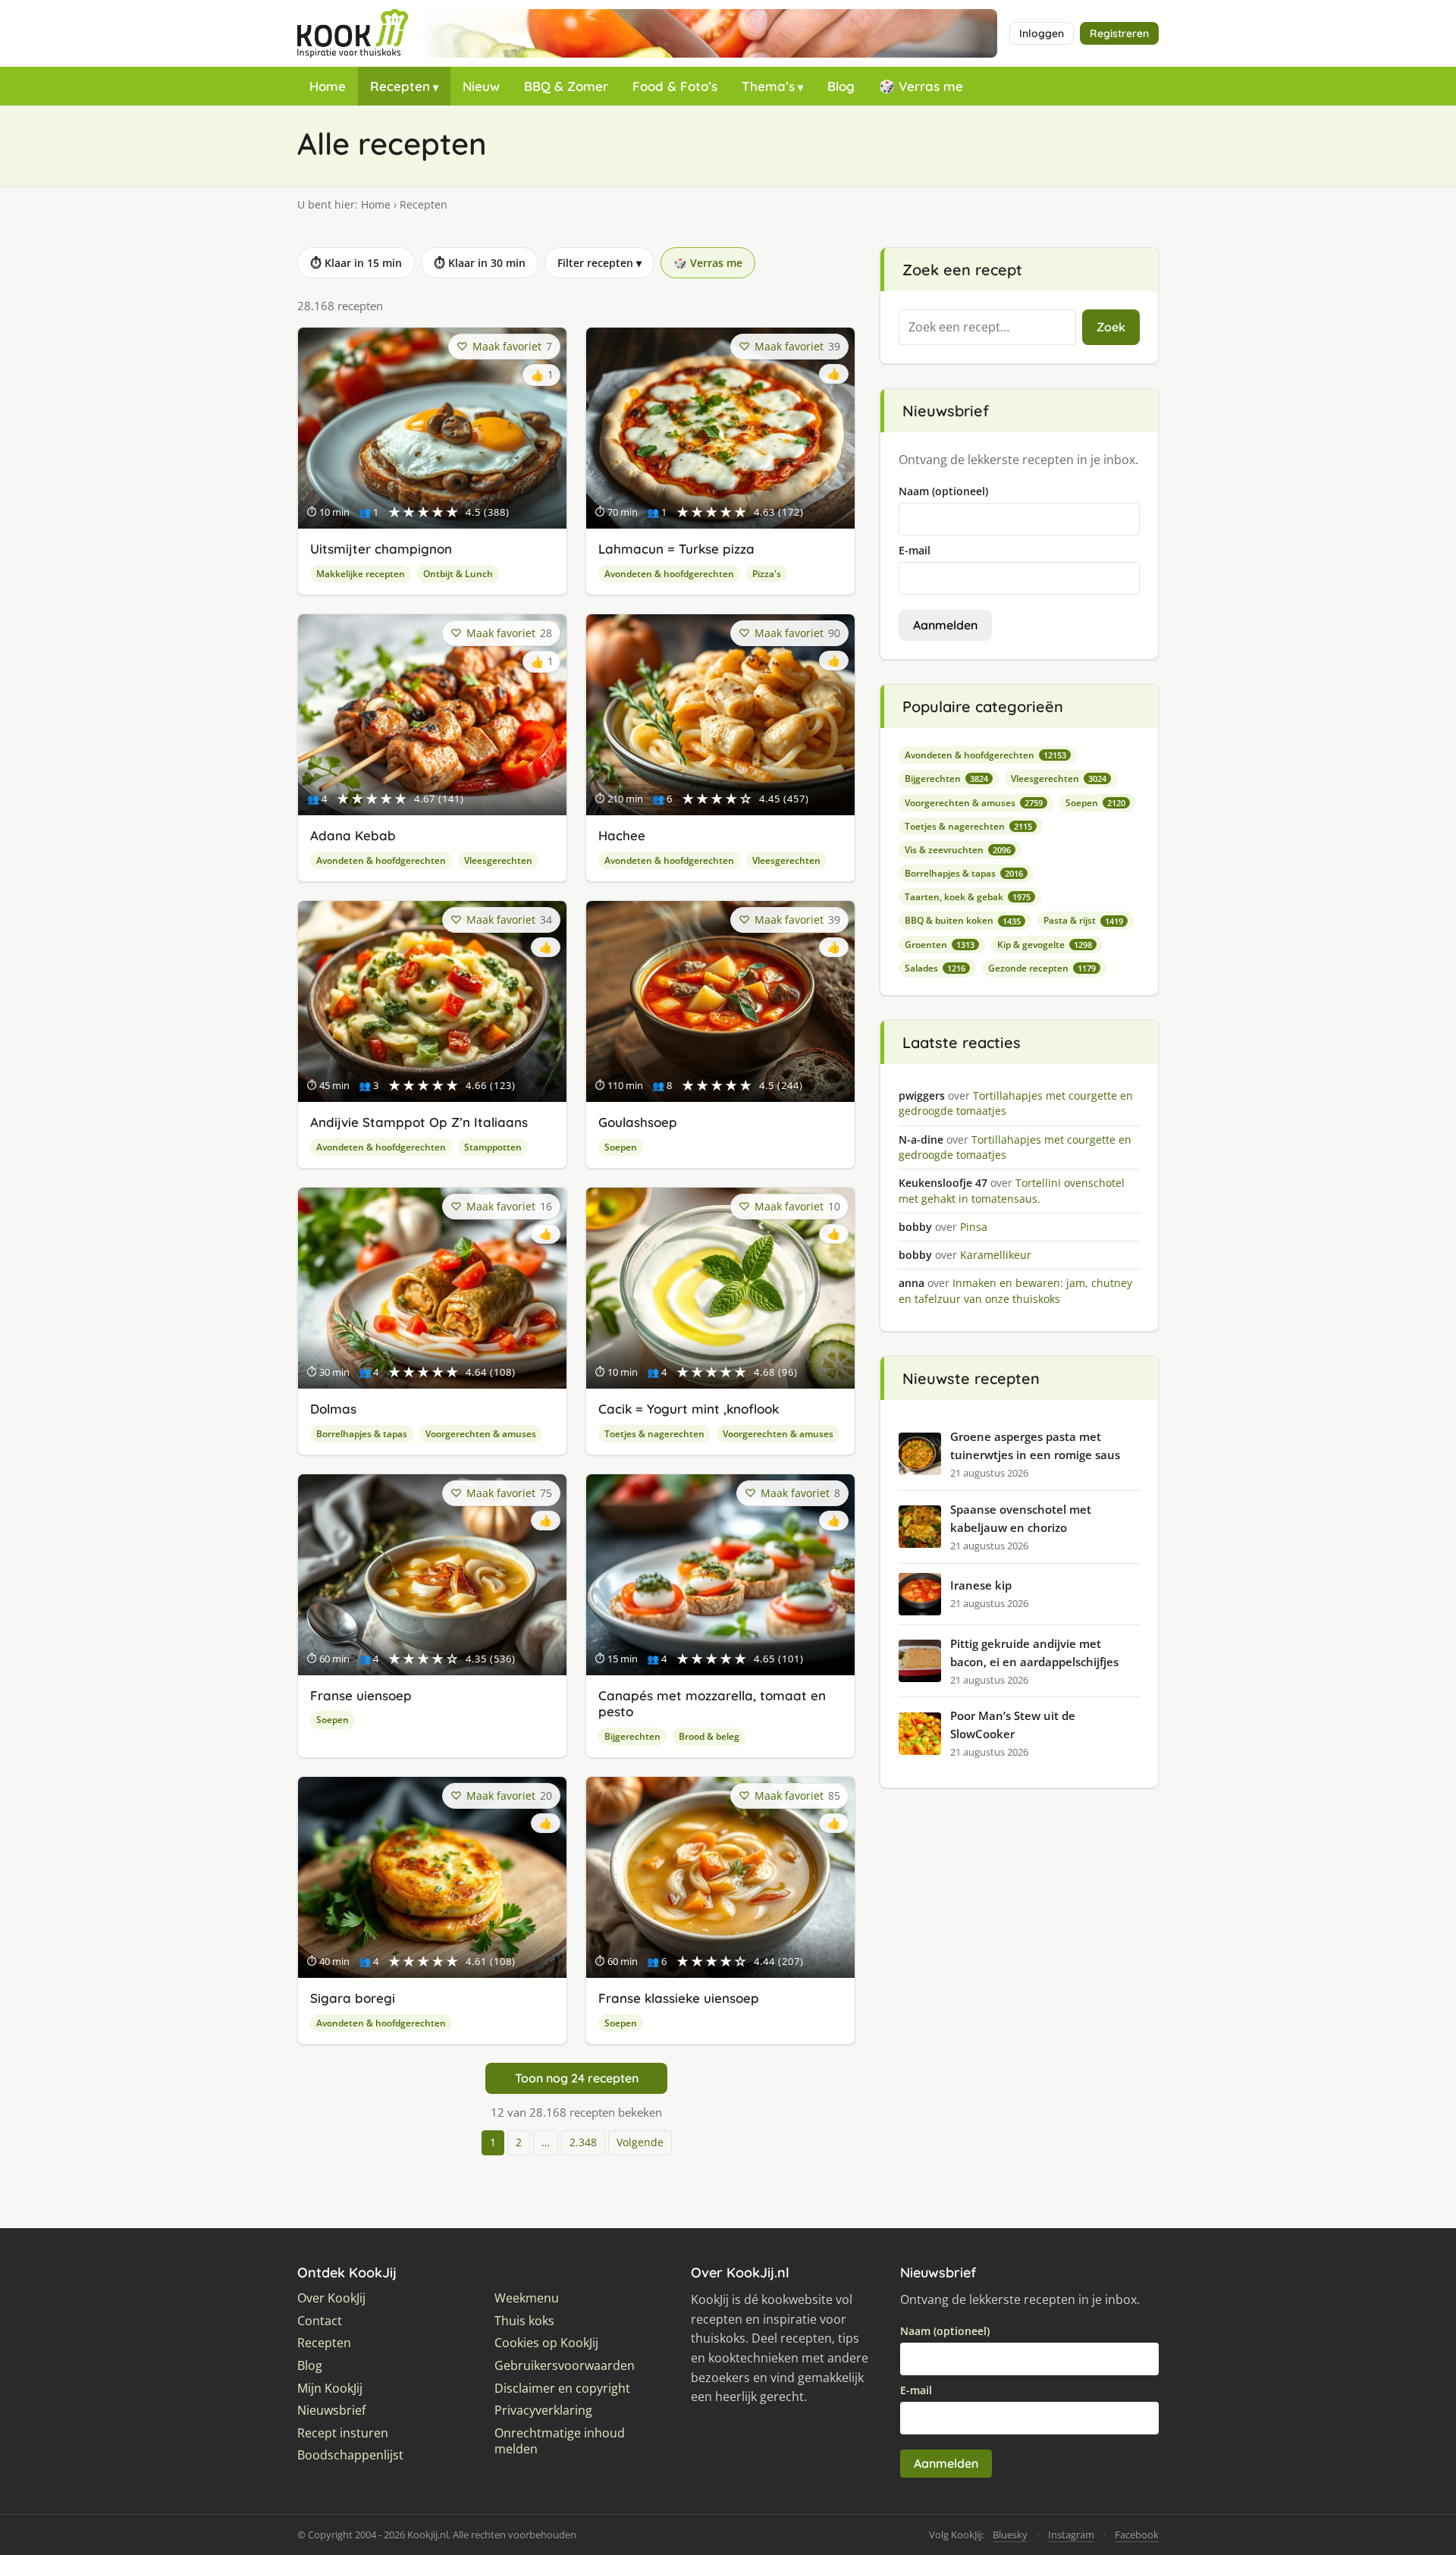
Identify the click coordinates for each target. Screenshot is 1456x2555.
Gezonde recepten (1042, 968)
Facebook (1137, 2535)
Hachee (622, 835)
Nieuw (481, 86)
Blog (841, 86)
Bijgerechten (632, 1736)
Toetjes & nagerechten (654, 1434)
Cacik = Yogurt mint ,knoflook (689, 1409)
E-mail (915, 550)
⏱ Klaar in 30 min (480, 263)
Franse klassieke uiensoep (679, 1998)
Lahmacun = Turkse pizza (676, 549)
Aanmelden (945, 625)
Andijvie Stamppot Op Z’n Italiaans (419, 1122)
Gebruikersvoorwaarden (565, 2366)
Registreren (1119, 33)
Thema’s (768, 86)
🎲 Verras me (921, 86)
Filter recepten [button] (599, 263)
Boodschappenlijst (350, 2455)
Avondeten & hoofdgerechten (669, 574)
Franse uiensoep (361, 1695)
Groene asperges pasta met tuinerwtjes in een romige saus (1035, 1445)
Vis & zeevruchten (958, 850)
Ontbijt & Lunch (458, 574)
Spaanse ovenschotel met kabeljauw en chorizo (1021, 1518)
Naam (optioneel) (943, 491)
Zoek (1111, 327)
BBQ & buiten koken (963, 920)
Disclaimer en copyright (562, 2389)
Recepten (400, 86)
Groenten (940, 945)
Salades (935, 968)
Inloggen (1042, 33)
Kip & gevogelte (1045, 945)
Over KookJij (331, 2298)
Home (328, 86)
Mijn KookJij (330, 2389)
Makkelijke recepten (361, 574)
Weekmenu (527, 2298)
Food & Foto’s (675, 86)
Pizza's (767, 574)
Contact (320, 2321)
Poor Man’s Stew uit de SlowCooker (1013, 1725)
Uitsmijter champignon (381, 549)
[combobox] (987, 328)
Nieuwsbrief (331, 2411)
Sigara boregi (353, 1998)
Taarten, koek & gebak (968, 897)
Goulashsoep (638, 1122)
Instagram (1071, 2535)
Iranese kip (981, 1585)
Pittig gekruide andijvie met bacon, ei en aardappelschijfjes (1034, 1653)
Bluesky (1010, 2535)
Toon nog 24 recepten (577, 2078)
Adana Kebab (353, 835)
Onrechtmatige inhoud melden (560, 2442)
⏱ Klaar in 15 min (356, 263)
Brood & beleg (709, 1736)
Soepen (621, 1147)
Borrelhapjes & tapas (362, 1434)
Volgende (640, 2142)
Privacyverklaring (543, 2411)
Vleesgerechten (498, 860)
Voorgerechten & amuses (481, 1434)
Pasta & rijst (1083, 920)
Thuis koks (524, 2321)
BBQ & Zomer (566, 86)
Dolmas (333, 1409)
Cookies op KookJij (546, 2343)
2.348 (583, 2142)
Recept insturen (343, 2433)
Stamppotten (493, 1147)
